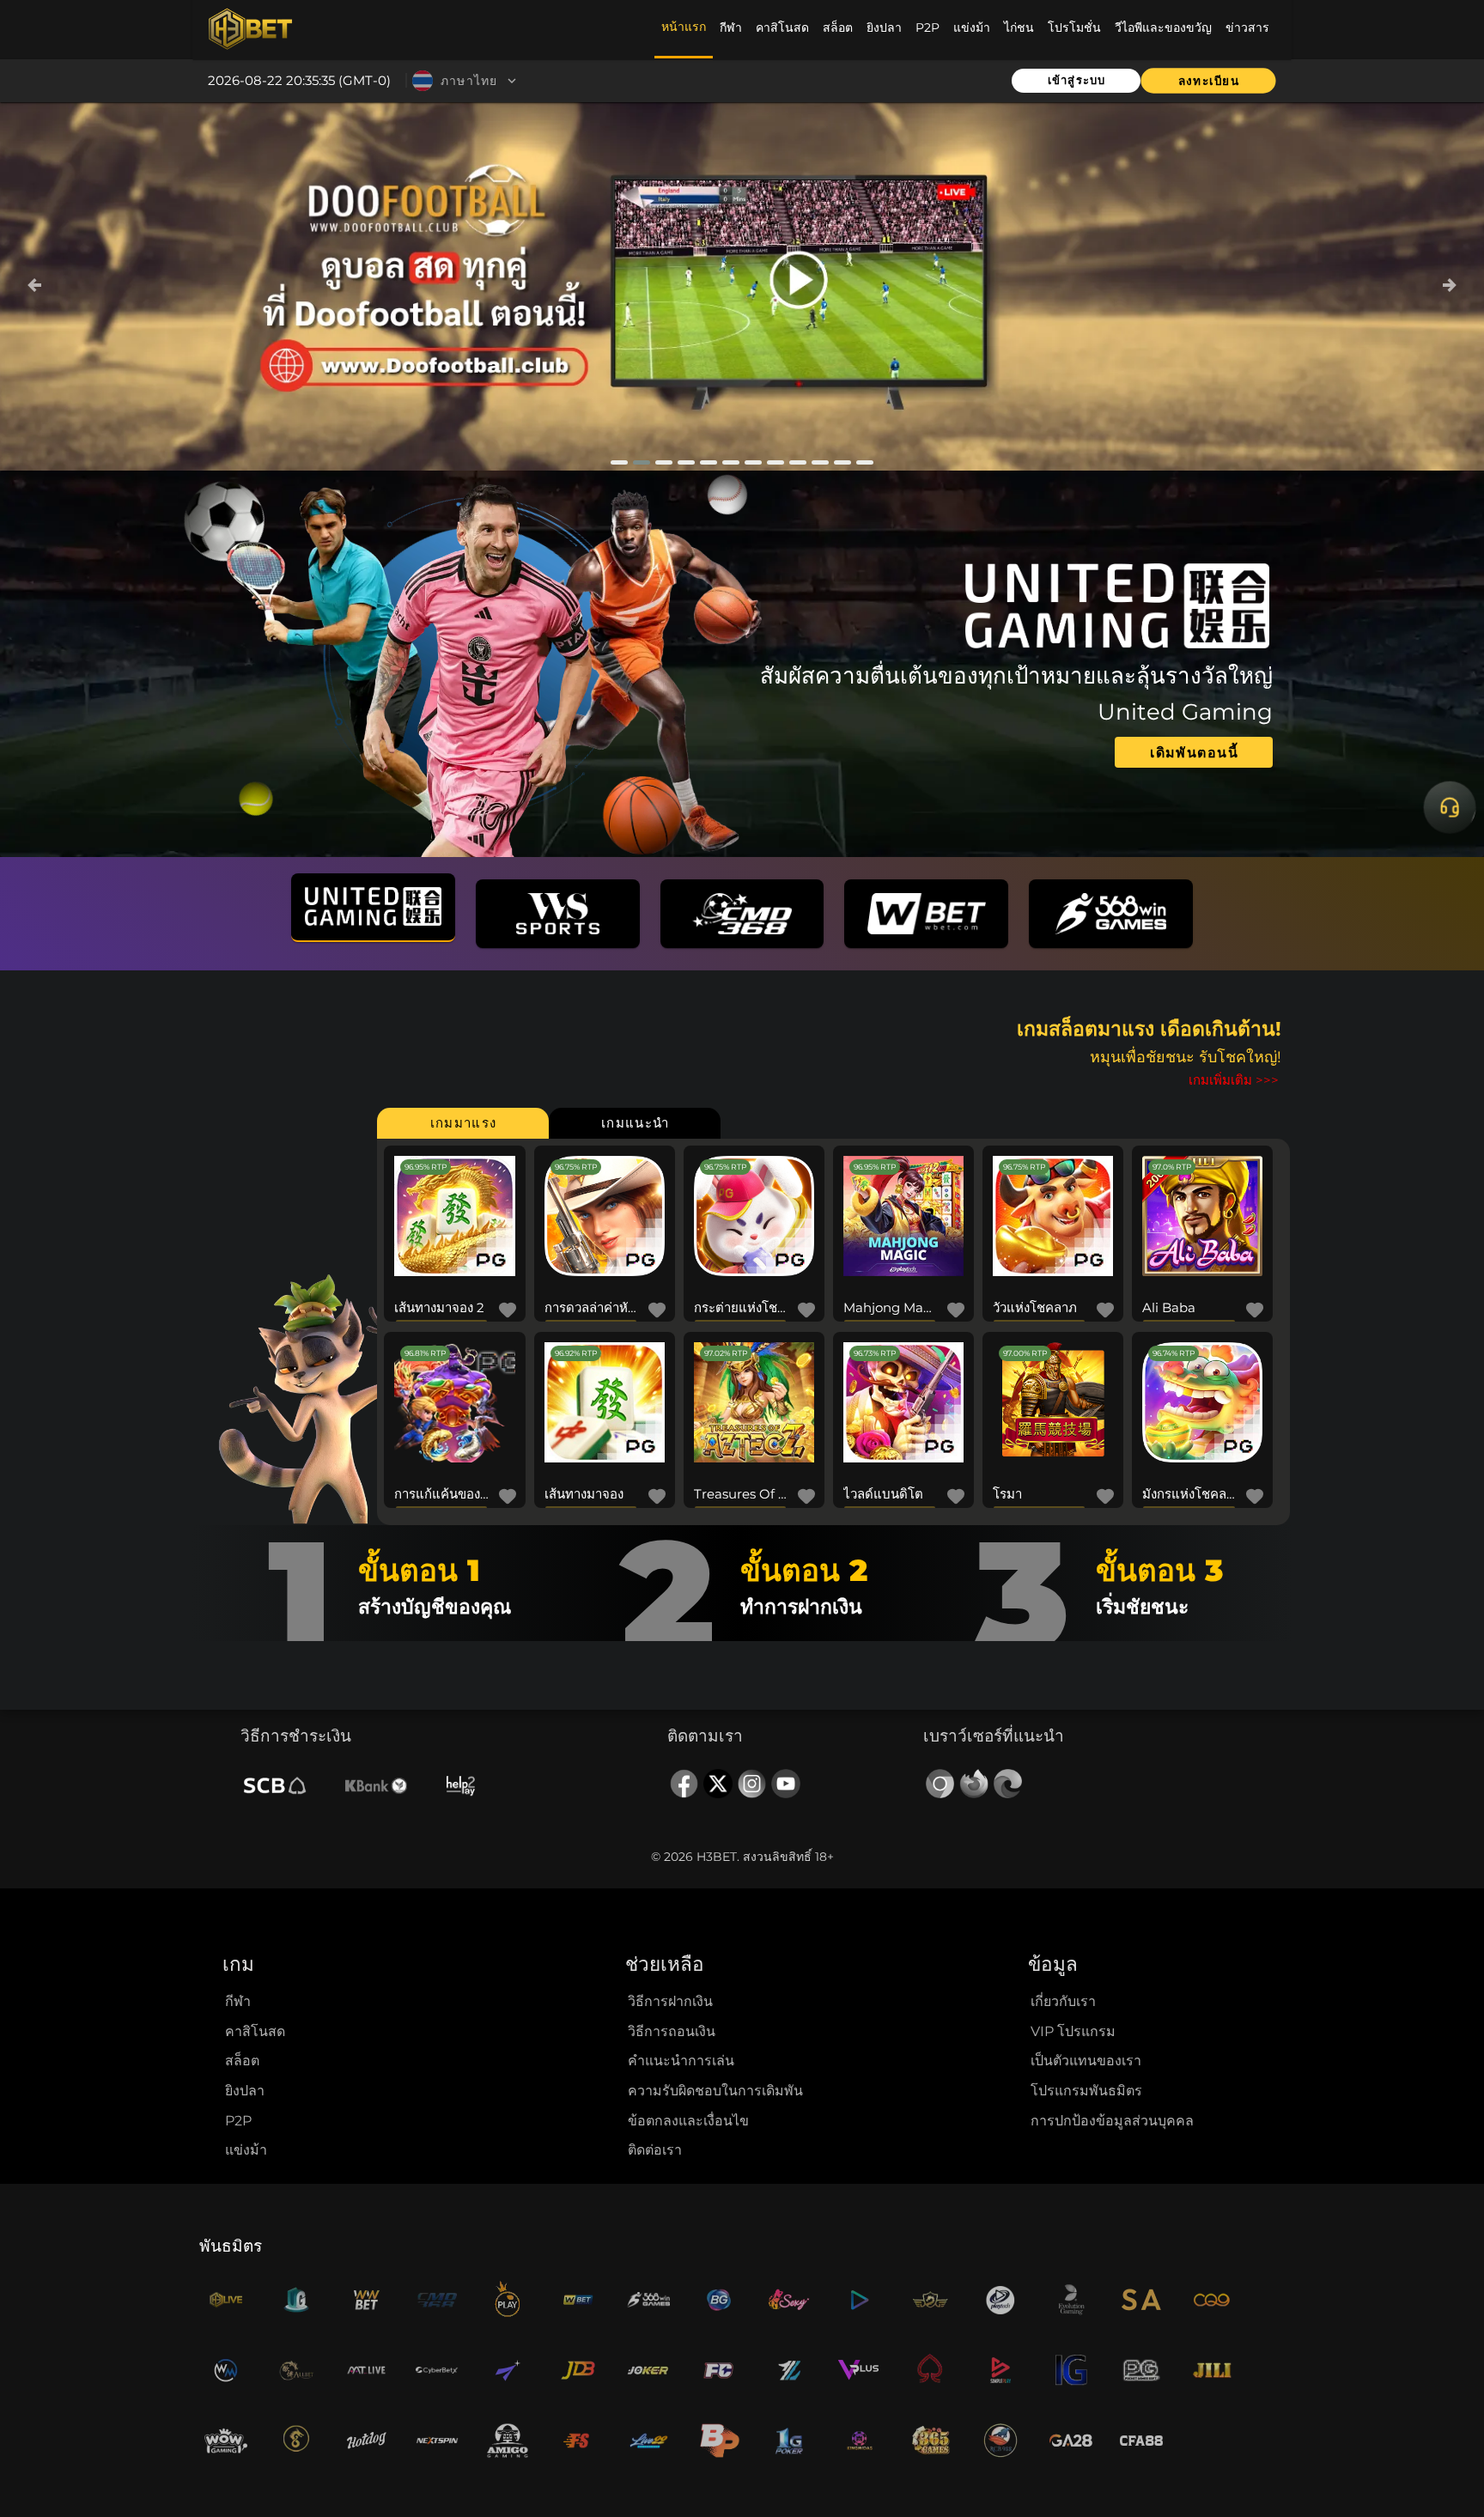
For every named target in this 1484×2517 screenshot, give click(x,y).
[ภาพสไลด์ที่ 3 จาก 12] (664, 462)
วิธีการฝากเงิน (670, 2001)
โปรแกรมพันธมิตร (1086, 2091)
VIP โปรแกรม (1073, 2031)
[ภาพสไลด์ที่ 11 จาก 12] (842, 462)
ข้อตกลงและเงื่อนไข (688, 2121)
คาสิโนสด (255, 2031)
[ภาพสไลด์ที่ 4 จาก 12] (686, 462)
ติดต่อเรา (655, 2150)
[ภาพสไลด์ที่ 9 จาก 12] (798, 462)
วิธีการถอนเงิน (672, 2031)
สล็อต (242, 2061)
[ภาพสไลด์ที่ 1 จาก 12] (619, 462)
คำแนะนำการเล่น (681, 2061)
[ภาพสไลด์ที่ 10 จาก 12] (820, 462)
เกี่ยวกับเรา (1063, 2001)
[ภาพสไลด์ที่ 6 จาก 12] (731, 462)
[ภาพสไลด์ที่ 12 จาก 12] (865, 462)
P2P (238, 2121)
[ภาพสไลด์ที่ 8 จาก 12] (775, 462)
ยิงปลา (245, 2091)
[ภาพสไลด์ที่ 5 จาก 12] (709, 462)
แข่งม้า (246, 2150)
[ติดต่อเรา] (1450, 808)
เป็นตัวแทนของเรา (1086, 2061)
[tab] (463, 1123)
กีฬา (238, 2001)
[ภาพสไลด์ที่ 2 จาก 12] (642, 462)
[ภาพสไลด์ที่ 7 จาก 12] (753, 462)
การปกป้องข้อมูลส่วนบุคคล (1112, 2121)
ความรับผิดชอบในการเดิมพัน (715, 2091)
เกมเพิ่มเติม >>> (1234, 1080)
